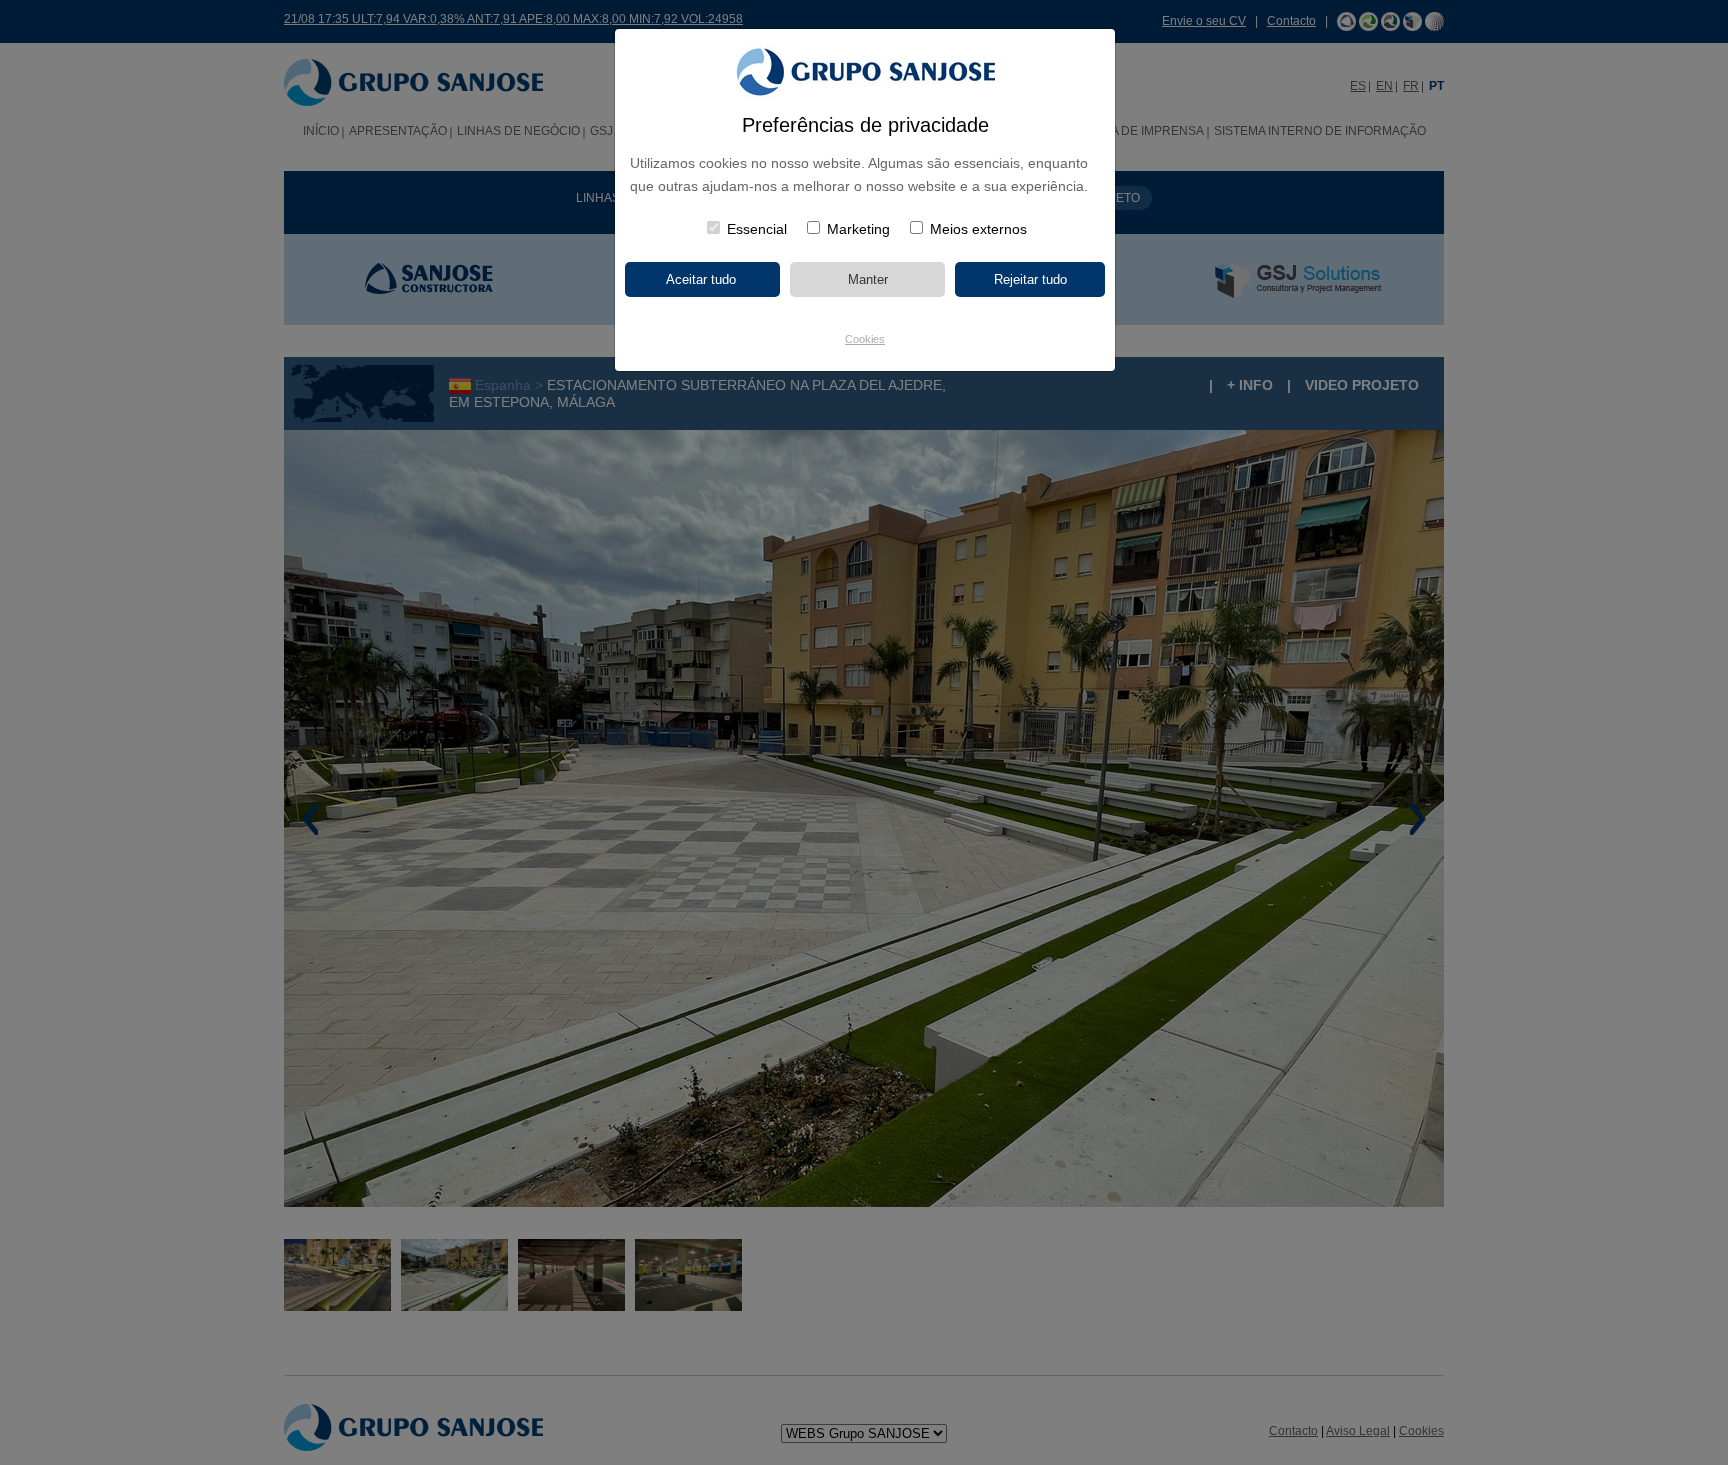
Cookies (865, 339)
